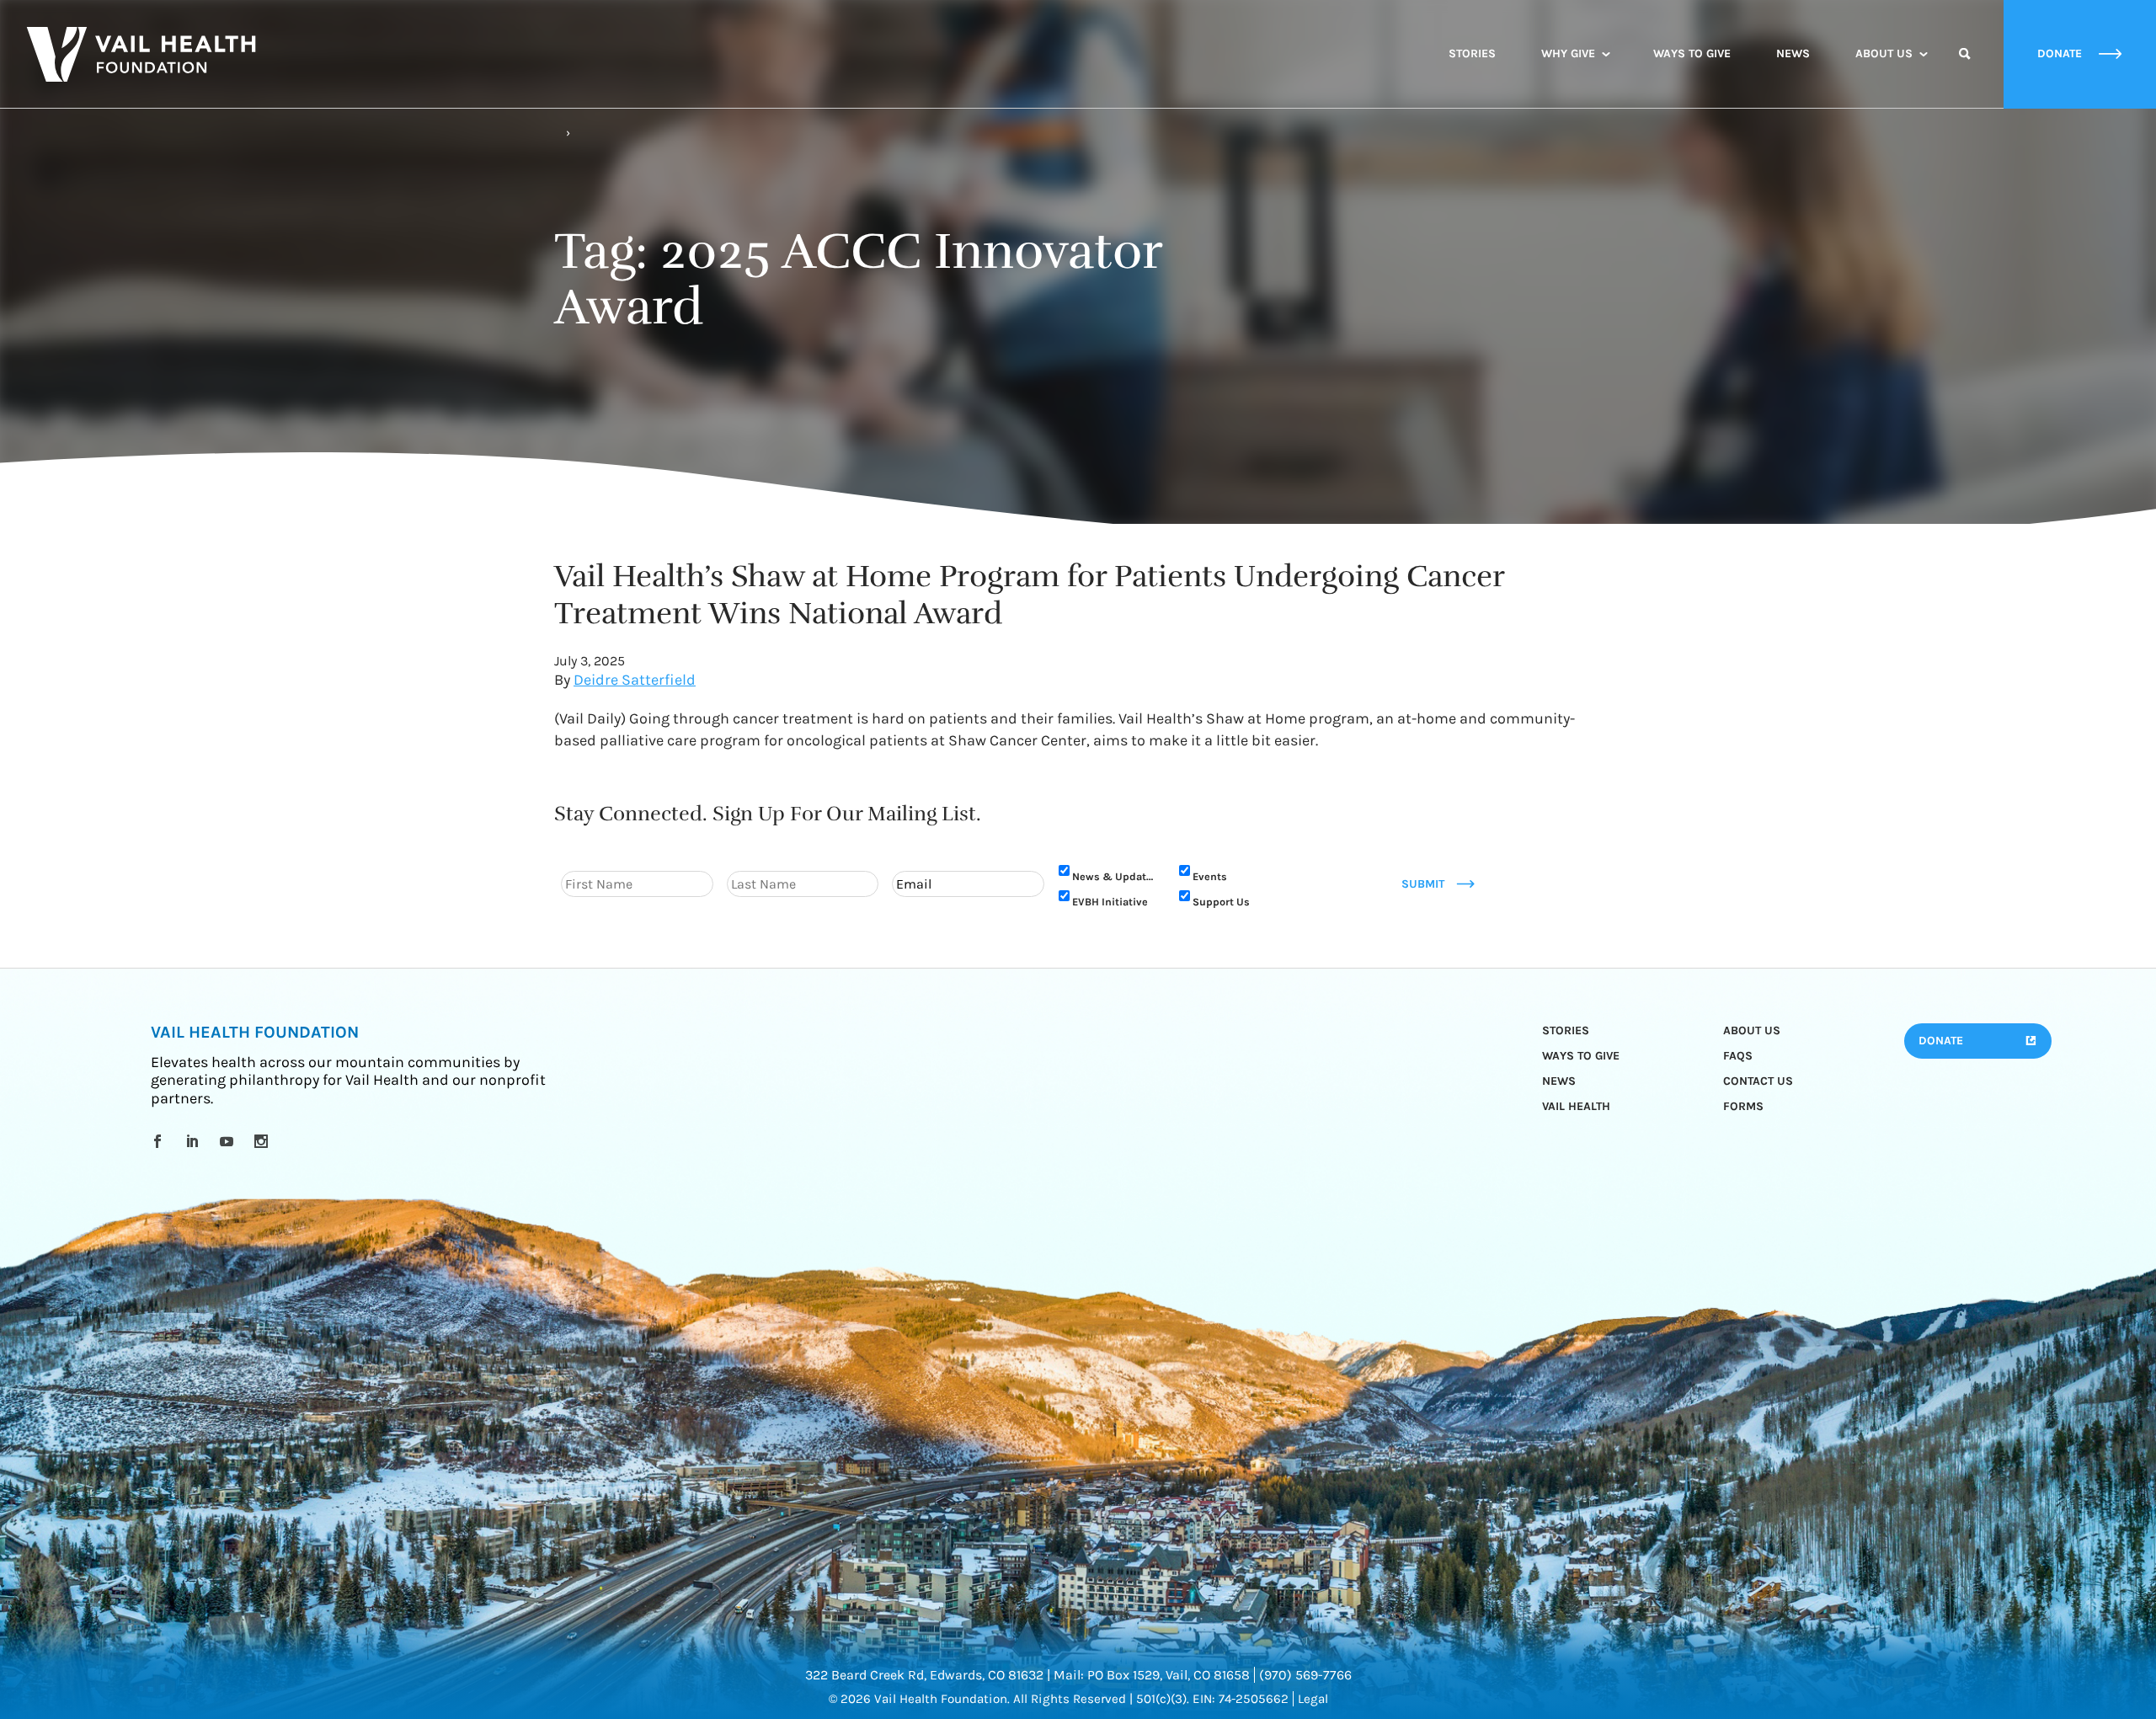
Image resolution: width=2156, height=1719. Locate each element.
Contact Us (1758, 1081)
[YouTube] (229, 1141)
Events (1210, 876)
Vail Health (1576, 1106)
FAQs (1738, 1056)
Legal (1313, 1699)
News (1793, 53)
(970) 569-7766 (1305, 1675)
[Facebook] (160, 1141)
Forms (1743, 1106)
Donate (1941, 1041)
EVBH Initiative (1110, 902)
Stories (1472, 53)
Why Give (1568, 53)
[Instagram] (264, 1141)
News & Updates (1115, 876)
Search (1965, 69)
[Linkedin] (195, 1141)
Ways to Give (1692, 53)
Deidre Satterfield (635, 680)
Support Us (1221, 902)
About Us (1884, 53)
